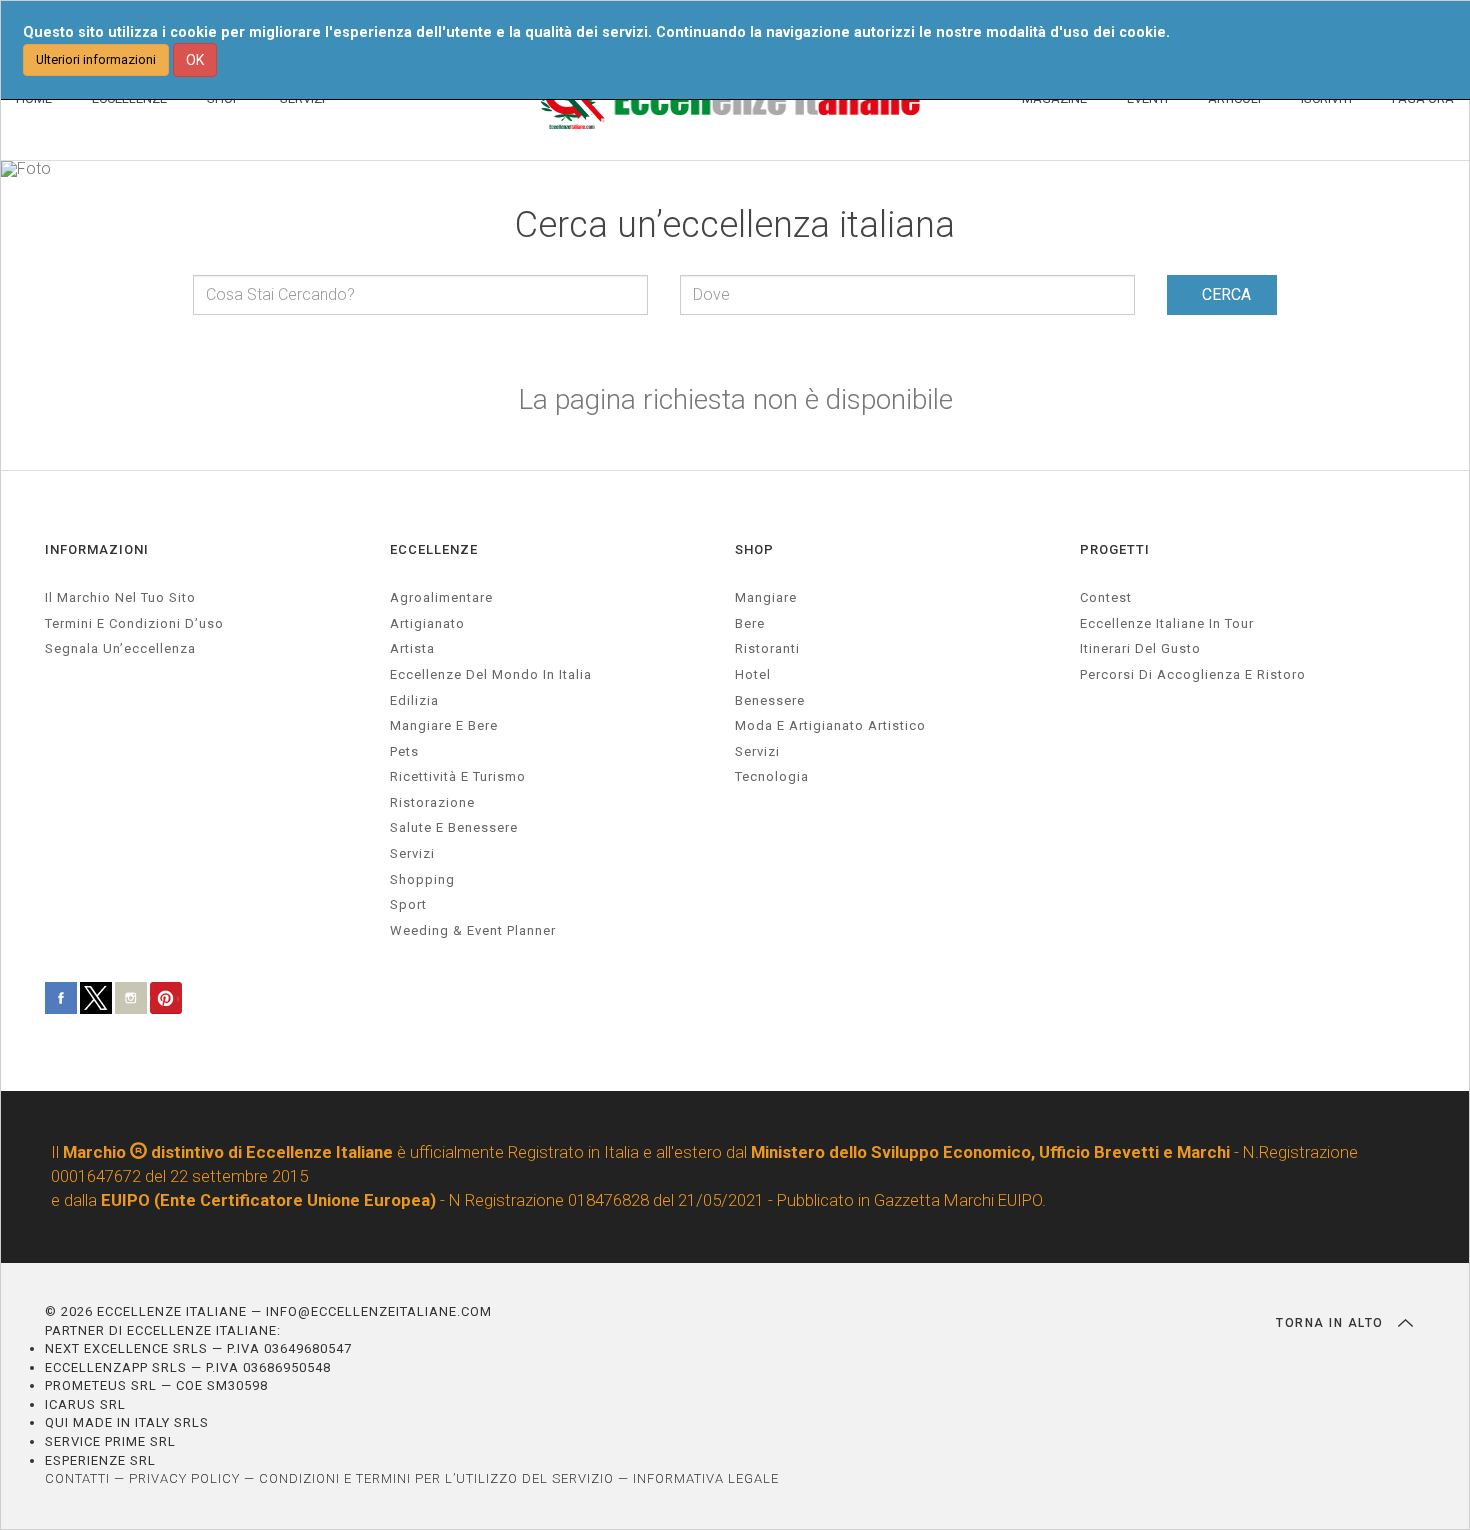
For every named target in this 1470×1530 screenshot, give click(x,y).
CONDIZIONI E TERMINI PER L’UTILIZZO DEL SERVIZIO (436, 1478)
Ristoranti (767, 648)
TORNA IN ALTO (1332, 1323)
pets (404, 751)
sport (408, 904)
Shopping (422, 879)
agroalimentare (441, 597)
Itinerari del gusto (1140, 648)
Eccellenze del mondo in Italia (491, 674)
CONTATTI (77, 1478)
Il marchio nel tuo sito (120, 597)
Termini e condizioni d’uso (134, 623)
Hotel (753, 674)
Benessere (770, 700)
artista (412, 648)
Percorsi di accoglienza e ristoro (1193, 674)
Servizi (757, 751)
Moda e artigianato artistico (830, 725)
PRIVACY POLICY (184, 1478)
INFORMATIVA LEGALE (706, 1478)
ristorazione (432, 802)
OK (195, 60)
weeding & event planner (473, 930)
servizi (412, 853)
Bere (750, 623)
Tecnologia (772, 776)
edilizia (414, 700)
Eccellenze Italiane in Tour (1167, 623)
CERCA (1226, 294)
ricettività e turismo (458, 776)
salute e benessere (454, 827)
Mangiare (766, 597)
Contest (1106, 597)
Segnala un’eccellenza (120, 648)
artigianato (427, 623)
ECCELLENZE (434, 549)
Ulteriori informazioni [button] (96, 59)
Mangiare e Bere (444, 725)
